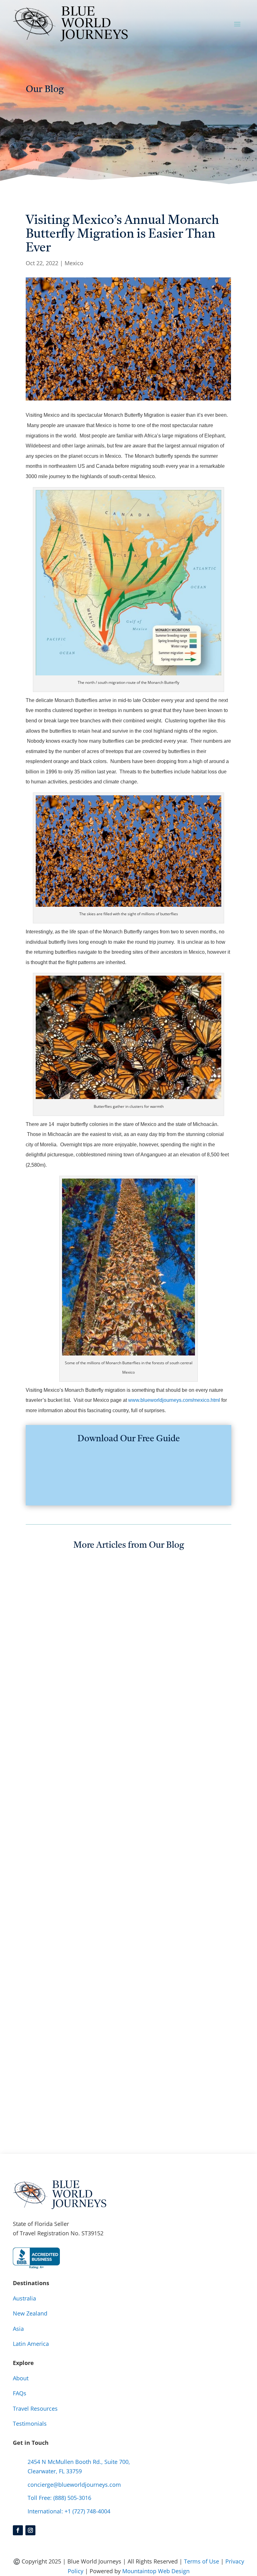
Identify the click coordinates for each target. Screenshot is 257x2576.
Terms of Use (202, 2561)
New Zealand (30, 2313)
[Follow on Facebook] (18, 2530)
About (21, 2378)
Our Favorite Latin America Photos (105, 1888)
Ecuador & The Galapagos (122, 1901)
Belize (77, 1901)
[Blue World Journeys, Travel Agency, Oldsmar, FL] (36, 2258)
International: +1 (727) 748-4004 (69, 2511)
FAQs (20, 2393)
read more (46, 1726)
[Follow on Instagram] (30, 2530)
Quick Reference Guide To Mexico (104, 2085)
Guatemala (173, 1901)
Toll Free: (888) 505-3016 (59, 2498)
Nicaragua (45, 1911)
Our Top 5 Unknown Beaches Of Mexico (117, 1701)
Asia (18, 2329)
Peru (68, 1911)
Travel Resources (35, 2408)
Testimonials (30, 2424)
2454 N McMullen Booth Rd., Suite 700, (79, 2462)
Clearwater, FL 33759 (55, 2471)
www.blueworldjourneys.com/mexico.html (174, 1400)
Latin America (31, 2344)
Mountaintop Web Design (156, 2571)
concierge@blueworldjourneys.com (74, 2485)
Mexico (74, 263)
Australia (24, 2298)
